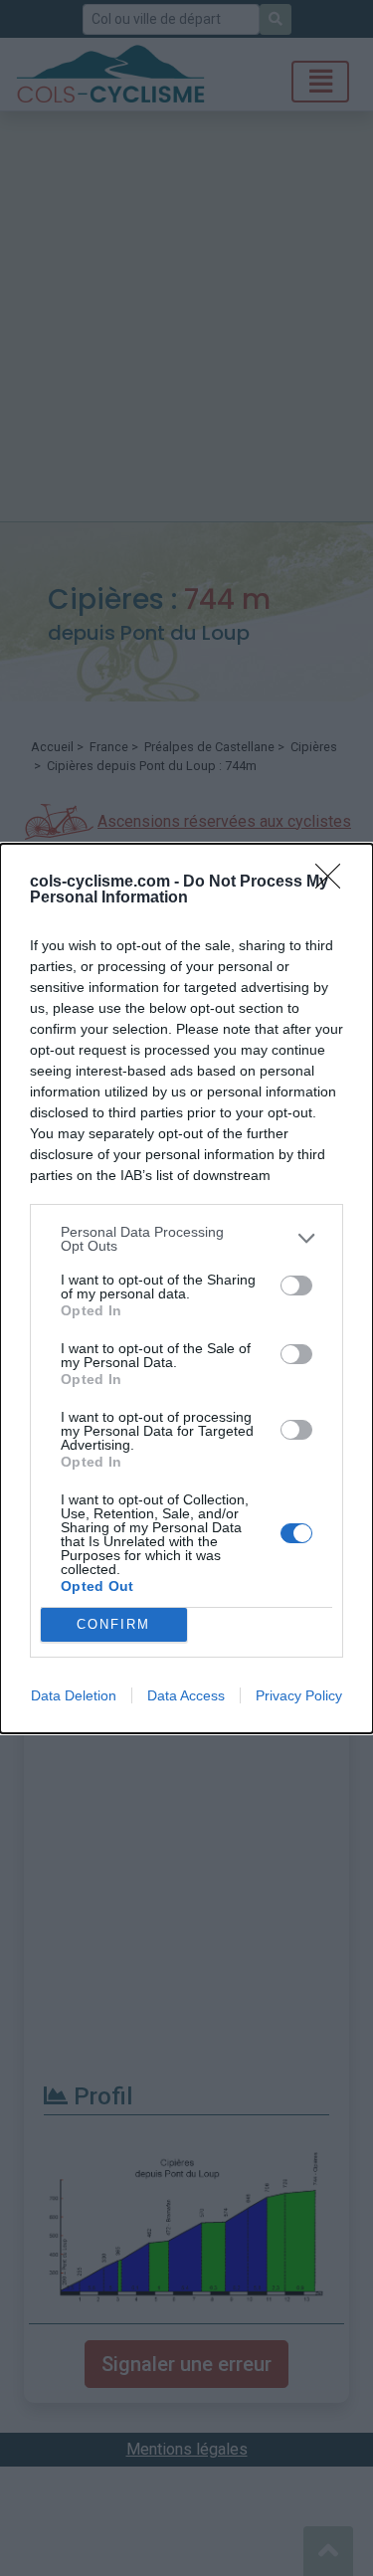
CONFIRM (113, 1624)
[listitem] (186, 1239)
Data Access (186, 1695)
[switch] (296, 1286)
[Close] (334, 883)
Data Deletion (74, 1695)
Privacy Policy (299, 1695)
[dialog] (186, 1288)
